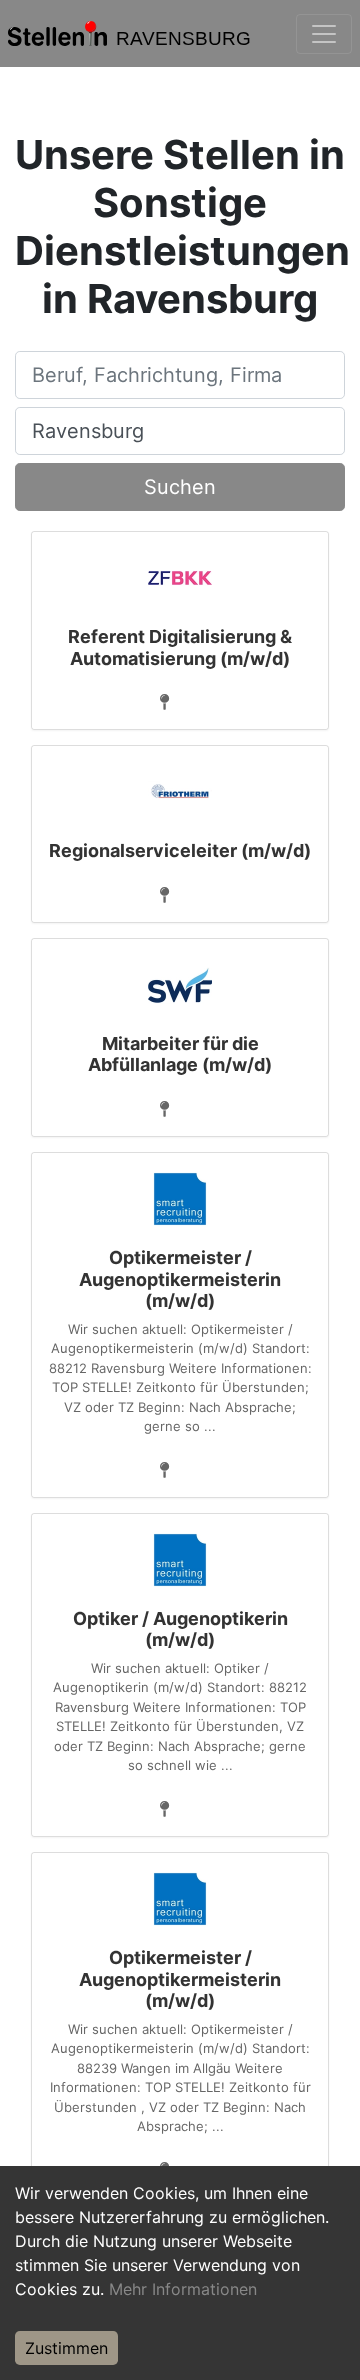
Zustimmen (66, 2348)
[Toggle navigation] (324, 34)
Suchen (180, 487)
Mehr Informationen (183, 2289)
